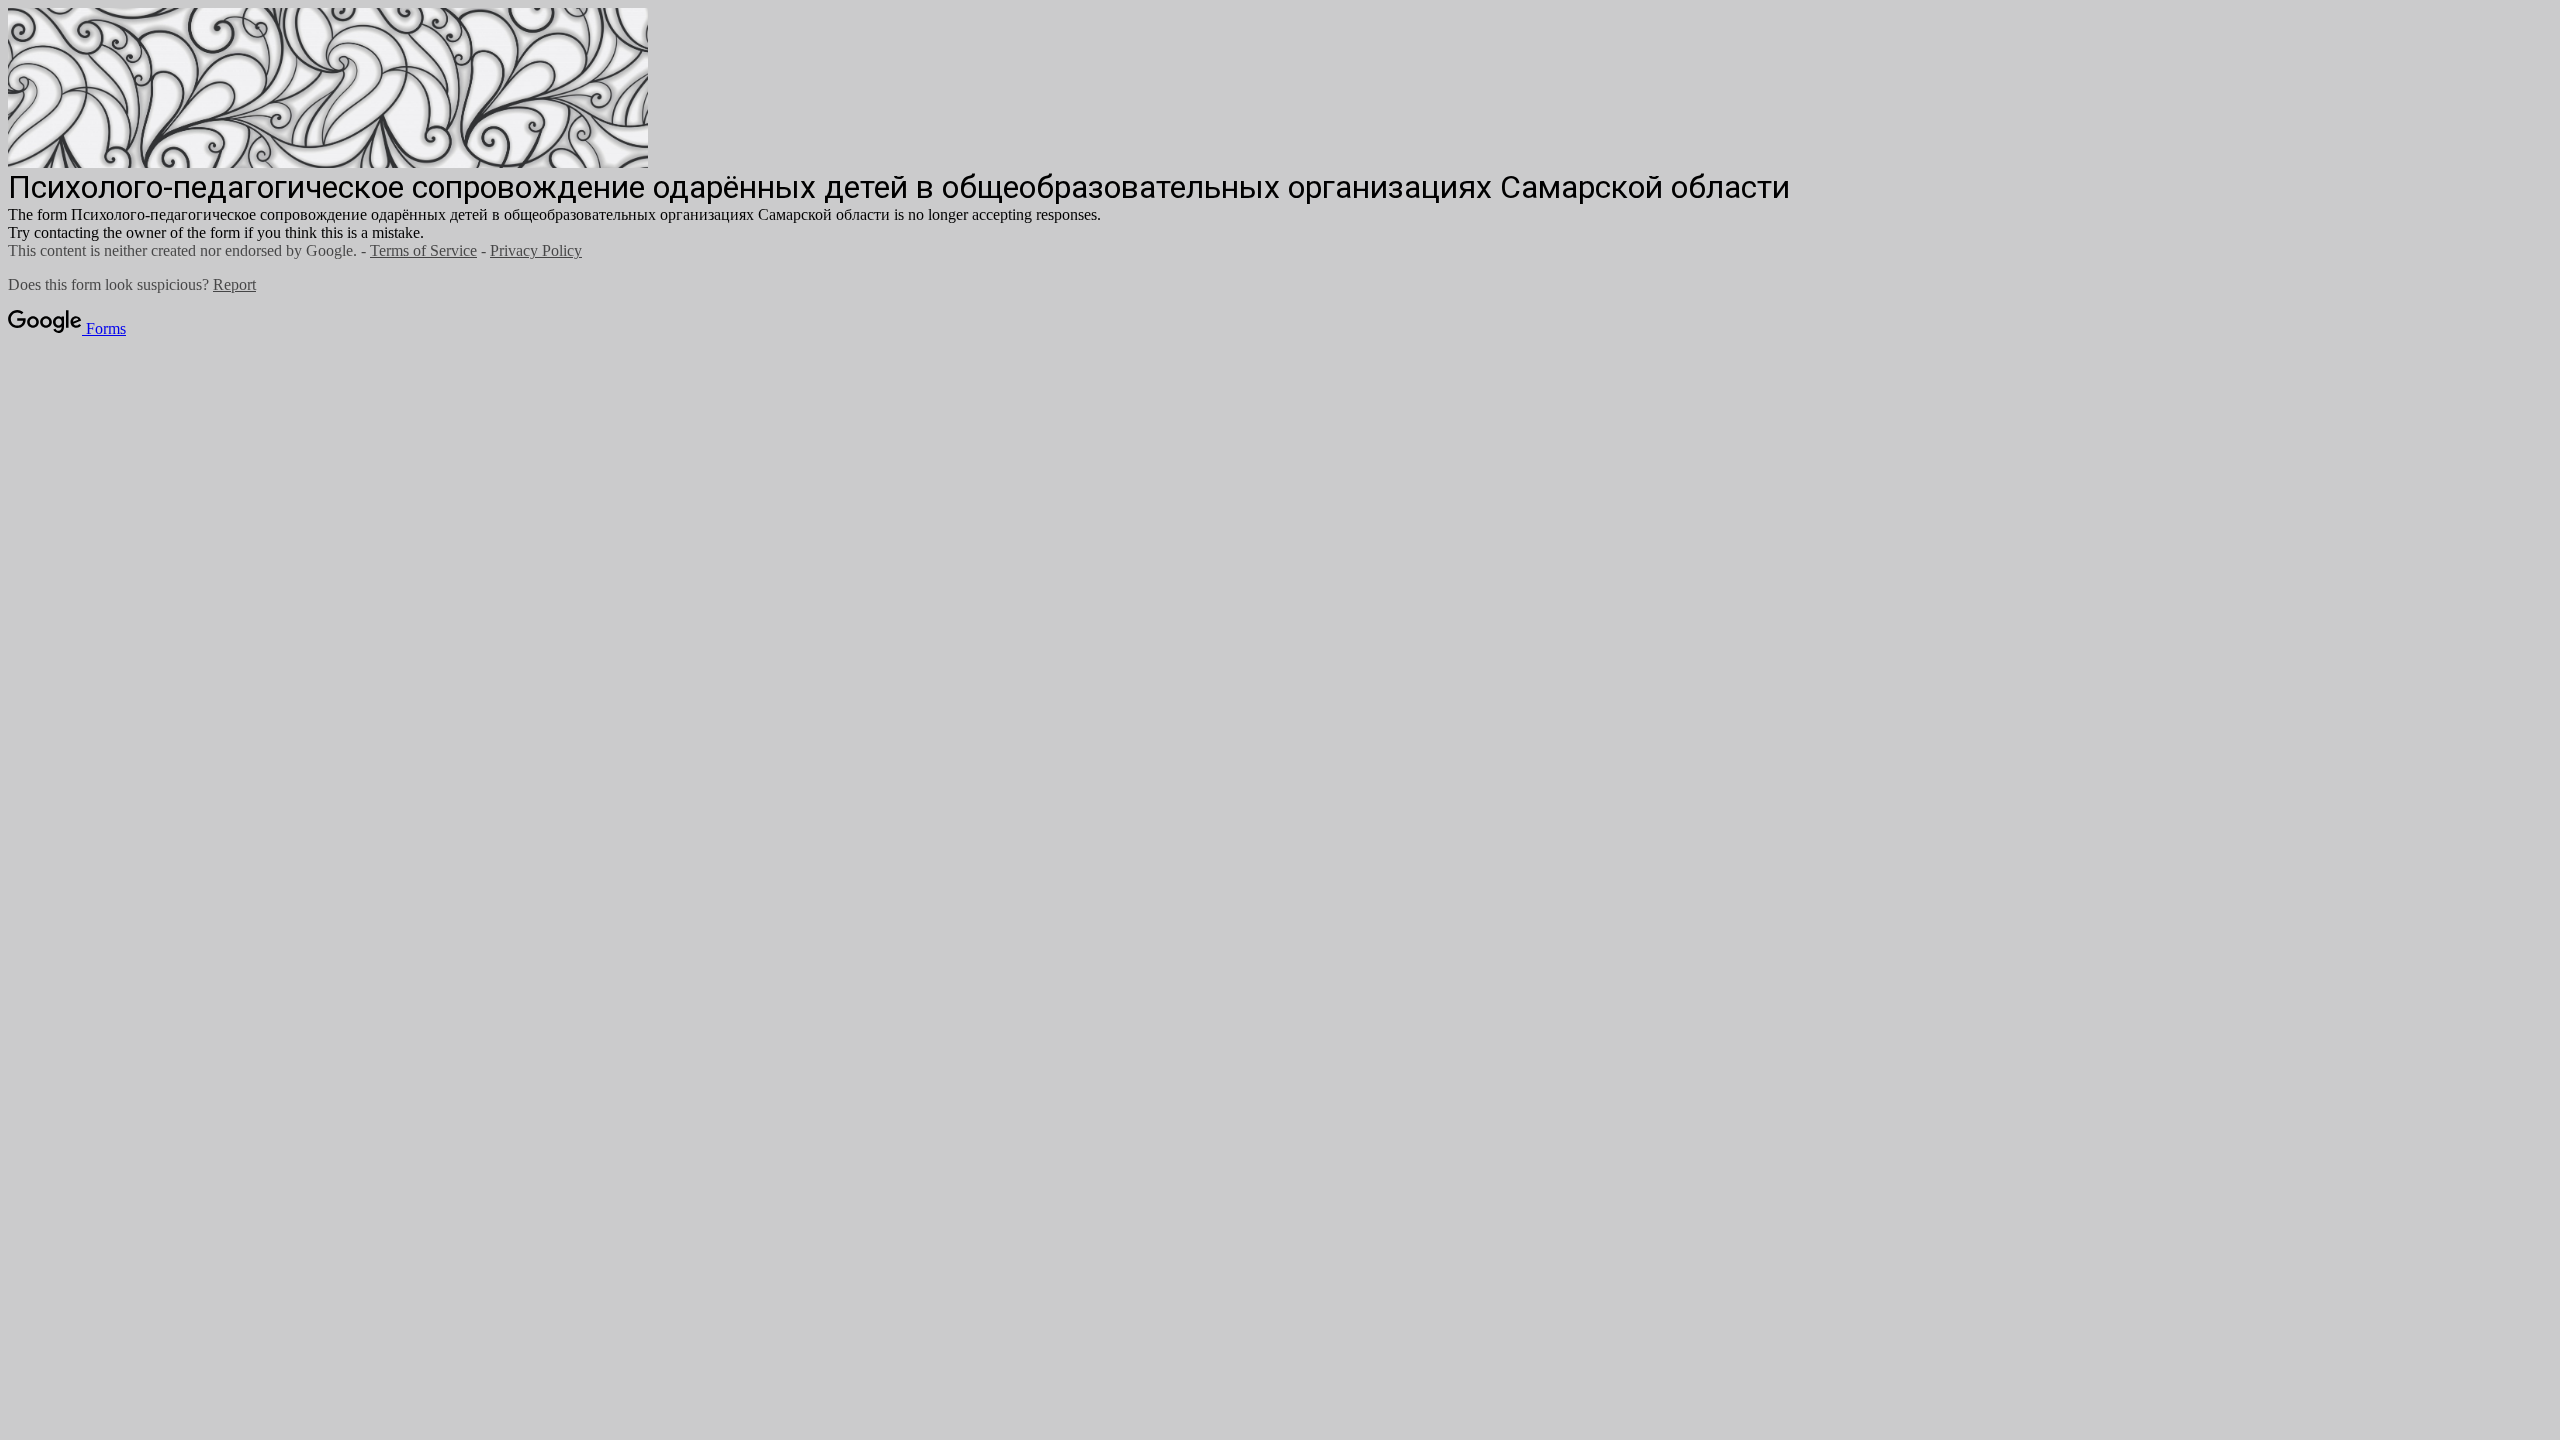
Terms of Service (423, 250)
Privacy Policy (536, 250)
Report (234, 284)
